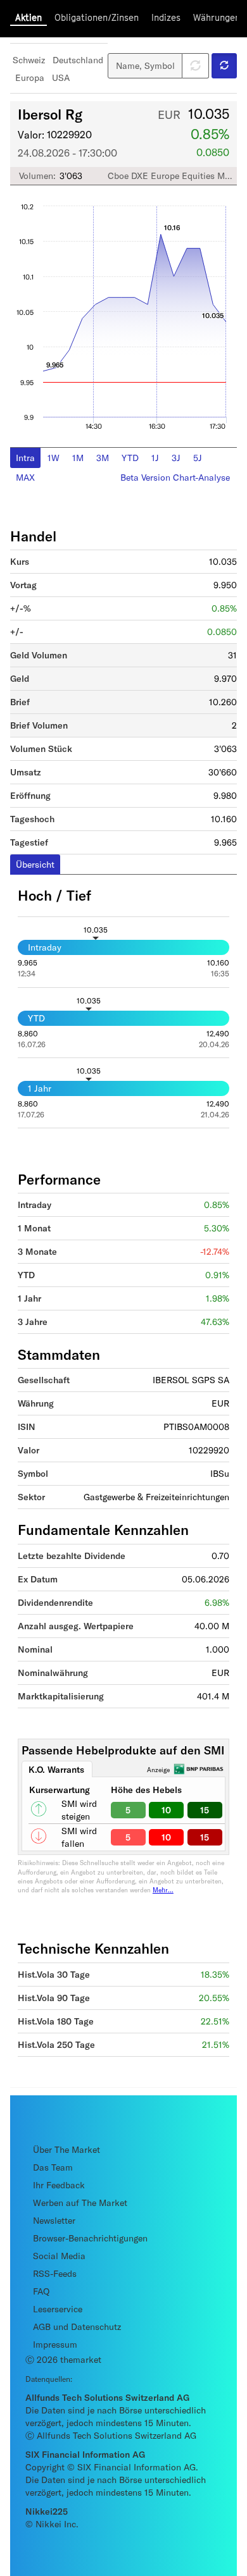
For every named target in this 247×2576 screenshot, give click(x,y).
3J (176, 458)
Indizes (166, 17)
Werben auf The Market (80, 2203)
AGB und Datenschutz (77, 2326)
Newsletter (54, 2220)
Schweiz (29, 60)
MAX (25, 477)
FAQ (41, 2291)
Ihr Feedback (59, 2185)
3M (103, 458)
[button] (224, 66)
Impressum (55, 2344)
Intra (25, 458)
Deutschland (78, 60)
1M (78, 458)
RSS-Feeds (55, 2273)
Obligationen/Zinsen (97, 17)
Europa (30, 77)
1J (155, 458)
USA (61, 77)
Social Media (59, 2256)
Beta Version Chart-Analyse (175, 477)
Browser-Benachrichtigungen (90, 2238)
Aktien (28, 17)
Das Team (53, 2167)
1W (54, 458)
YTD (130, 458)
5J (198, 458)
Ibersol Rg (50, 114)
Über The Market (66, 2149)
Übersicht (35, 864)
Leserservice (58, 2309)
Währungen (217, 17)
